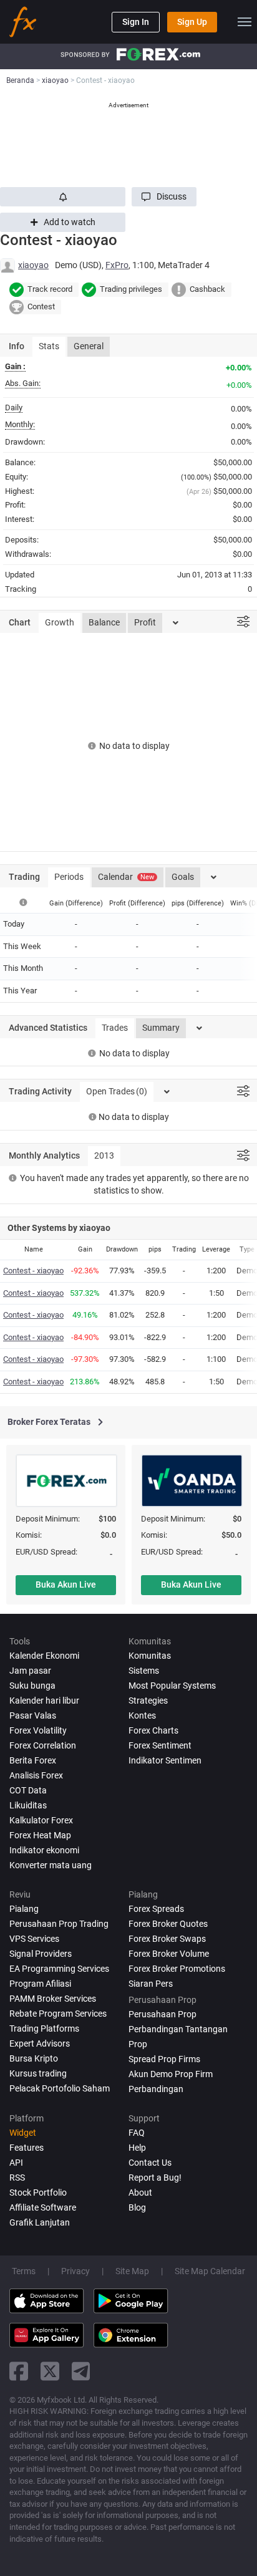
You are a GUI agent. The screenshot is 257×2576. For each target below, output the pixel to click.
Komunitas (150, 1656)
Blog (137, 2207)
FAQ (137, 2133)
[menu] (245, 22)
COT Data (28, 1790)
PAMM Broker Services (53, 1999)
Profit (145, 622)
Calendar (126, 877)
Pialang (24, 1909)
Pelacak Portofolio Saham (60, 2088)
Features (27, 2148)
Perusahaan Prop (162, 2014)
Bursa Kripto (34, 2058)
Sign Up (192, 22)
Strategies (148, 1700)
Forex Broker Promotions (177, 1969)
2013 (104, 1155)
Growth (60, 622)
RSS (17, 2178)
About (140, 2192)
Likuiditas (28, 1805)
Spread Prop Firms (164, 2059)
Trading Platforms (44, 2028)
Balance (104, 622)
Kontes (142, 1715)
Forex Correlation (43, 1745)
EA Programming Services (59, 1969)
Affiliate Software (43, 2207)
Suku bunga (32, 1686)
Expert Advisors (40, 2043)
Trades (115, 1028)
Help (137, 2148)
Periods (69, 877)
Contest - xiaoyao (33, 1271)
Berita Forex (33, 1760)
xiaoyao (33, 265)
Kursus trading (38, 2073)
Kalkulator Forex (41, 1820)
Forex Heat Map (40, 1835)
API (16, 2163)
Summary (161, 1028)
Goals (183, 877)
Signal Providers (41, 1954)
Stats (49, 346)
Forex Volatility (38, 1730)
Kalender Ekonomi (44, 1656)
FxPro (117, 265)
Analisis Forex (36, 1775)
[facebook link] (19, 2371)
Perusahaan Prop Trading (59, 1924)
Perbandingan (156, 2089)
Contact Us (150, 2163)
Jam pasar (30, 1671)
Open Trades (117, 1091)
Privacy (75, 2271)
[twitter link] (50, 2371)
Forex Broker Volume (169, 1954)
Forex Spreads (156, 1909)
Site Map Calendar (210, 2271)
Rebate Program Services (58, 2014)
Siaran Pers (151, 1984)
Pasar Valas (33, 1715)
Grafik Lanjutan (40, 2222)
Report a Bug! (155, 2178)
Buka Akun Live (66, 1585)
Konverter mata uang (51, 1865)
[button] (164, 197)
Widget (23, 2133)
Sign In (136, 22)
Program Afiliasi (40, 1984)
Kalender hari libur (44, 1700)
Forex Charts (153, 1730)
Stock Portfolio (38, 2192)
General (89, 346)
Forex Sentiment (160, 1745)
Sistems (144, 1671)
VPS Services (34, 1939)
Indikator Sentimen (165, 1760)
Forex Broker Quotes (168, 1924)
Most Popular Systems (172, 1686)
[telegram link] (81, 2371)
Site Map (132, 2271)
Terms (24, 2271)
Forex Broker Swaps (167, 1939)
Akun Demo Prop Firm (171, 2074)
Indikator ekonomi (44, 1850)
